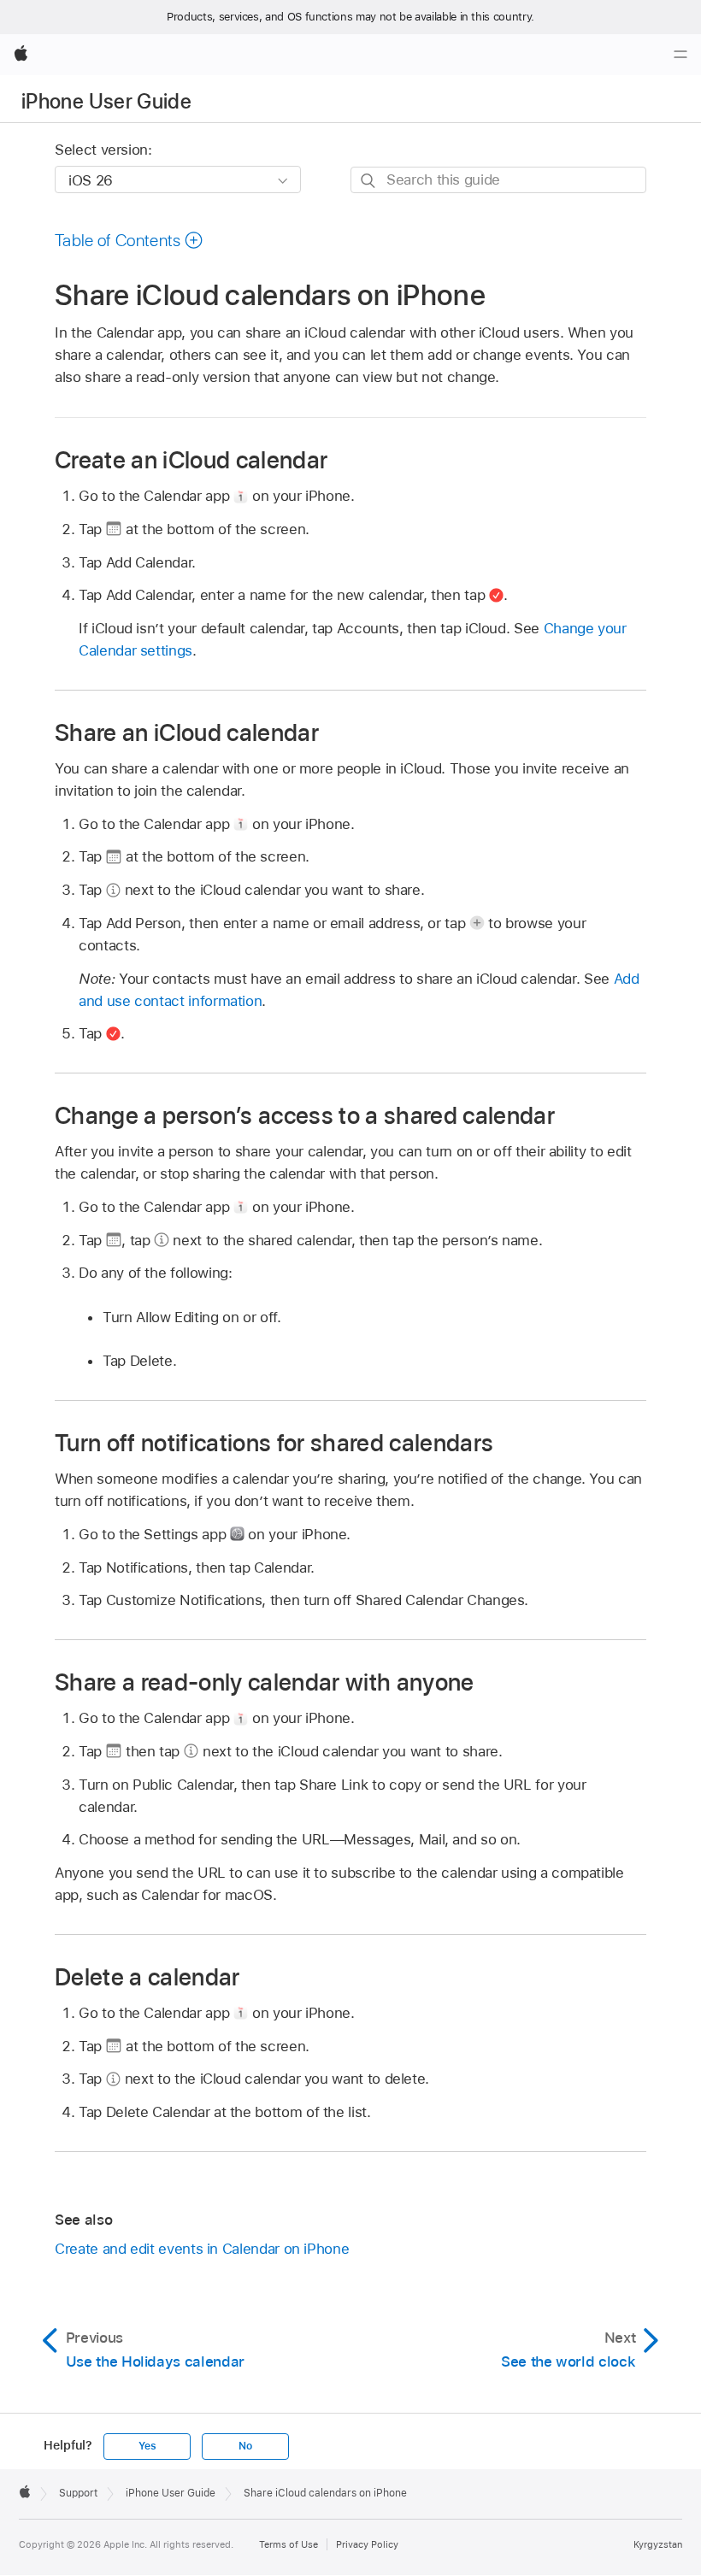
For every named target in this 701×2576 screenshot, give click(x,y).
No (245, 2446)
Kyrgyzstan (658, 2544)
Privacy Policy (367, 2544)
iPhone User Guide (106, 101)
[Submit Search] (369, 181)
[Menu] (680, 55)
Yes (147, 2446)
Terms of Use (289, 2544)
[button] (129, 240)
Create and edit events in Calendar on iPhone (202, 2249)
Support (78, 2493)
